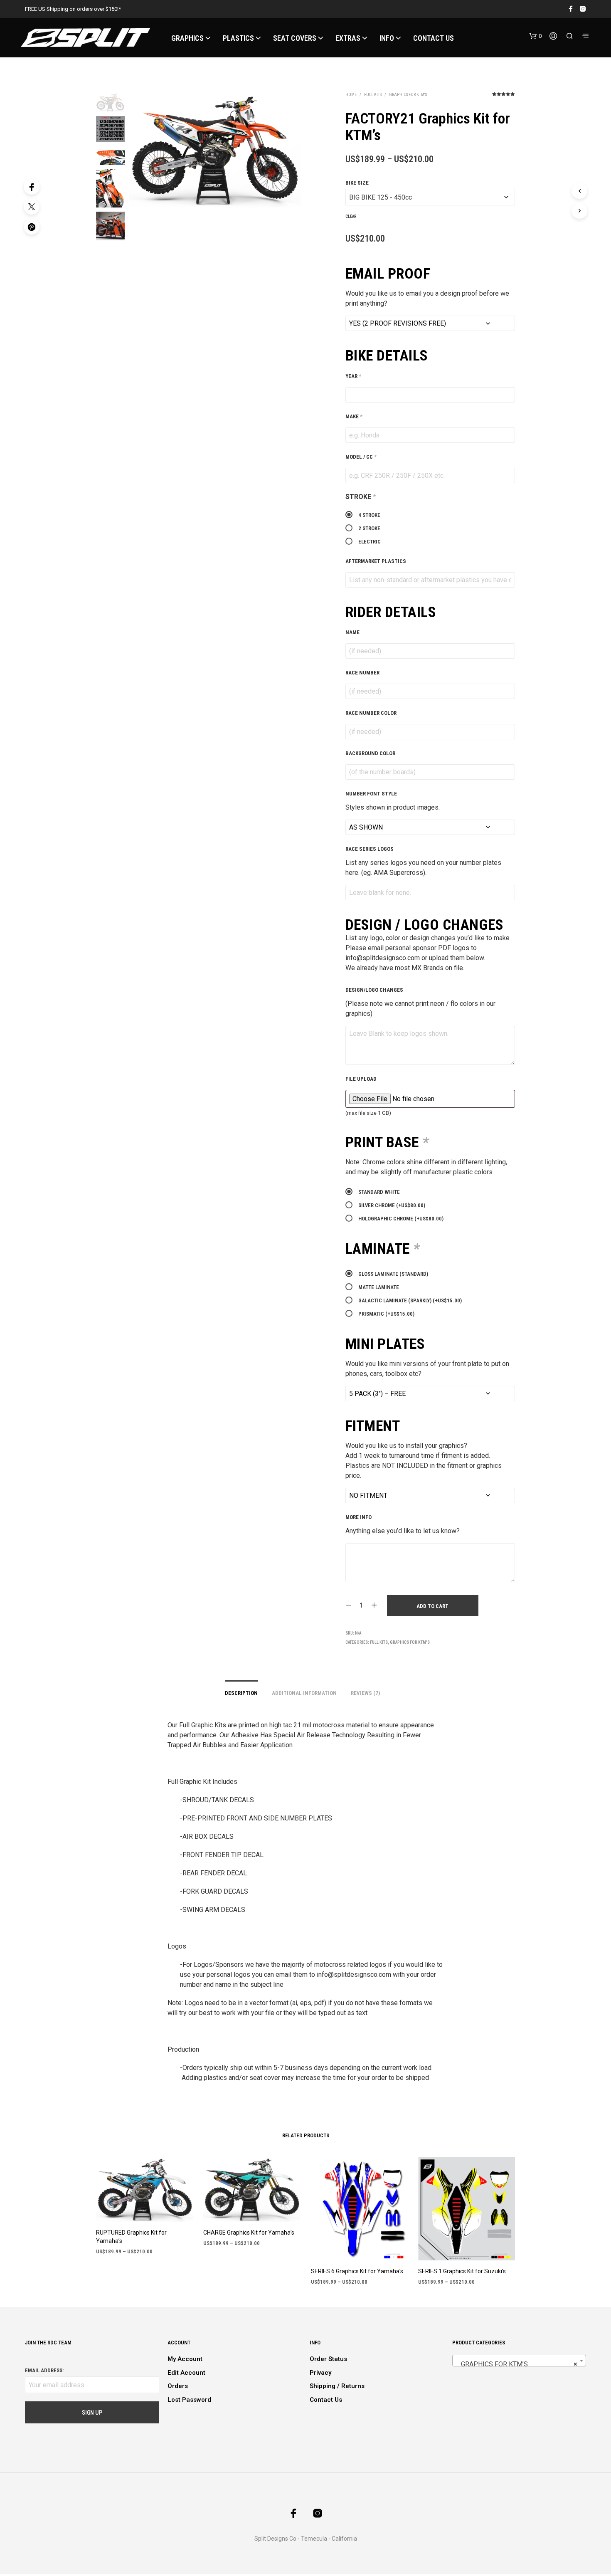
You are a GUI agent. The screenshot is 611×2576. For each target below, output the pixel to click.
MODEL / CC (361, 457)
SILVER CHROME (392, 1205)
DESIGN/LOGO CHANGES (374, 990)
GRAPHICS (187, 38)
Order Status (328, 2359)
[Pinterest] (32, 227)
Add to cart (432, 1606)
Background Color (370, 753)
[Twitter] (32, 207)
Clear (351, 216)
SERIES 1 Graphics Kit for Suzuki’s (462, 2271)
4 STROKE (369, 515)
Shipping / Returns (337, 2386)
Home (351, 95)
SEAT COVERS (295, 38)
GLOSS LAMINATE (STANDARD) (393, 1274)
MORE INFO (358, 1517)
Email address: (44, 2370)
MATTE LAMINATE (379, 1287)
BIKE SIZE (357, 183)
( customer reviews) (504, 97)
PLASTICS (238, 38)
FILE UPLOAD (361, 1079)
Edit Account (186, 2373)
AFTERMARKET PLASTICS (376, 561)
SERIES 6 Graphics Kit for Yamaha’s (357, 2271)
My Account (185, 2359)
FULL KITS (373, 95)
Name (352, 632)
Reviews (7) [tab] (365, 1693)
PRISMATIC (386, 1314)
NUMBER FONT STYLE (371, 794)
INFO (387, 38)
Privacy (320, 2373)
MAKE (354, 416)
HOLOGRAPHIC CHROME (401, 1219)
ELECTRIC (370, 542)
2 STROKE (369, 528)
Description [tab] (241, 1693)
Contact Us (326, 2400)
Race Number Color (371, 713)
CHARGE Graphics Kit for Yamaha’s (249, 2233)
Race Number (362, 673)
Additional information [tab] (304, 1693)
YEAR (353, 376)
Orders (178, 2386)
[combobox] (519, 2361)
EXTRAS (348, 38)
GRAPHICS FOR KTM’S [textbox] (517, 2364)
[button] (535, 36)
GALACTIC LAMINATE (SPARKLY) (410, 1300)
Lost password (189, 2400)
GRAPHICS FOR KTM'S (408, 95)
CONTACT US (434, 38)
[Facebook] (32, 187)
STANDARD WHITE (379, 1192)
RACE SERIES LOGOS (370, 849)
